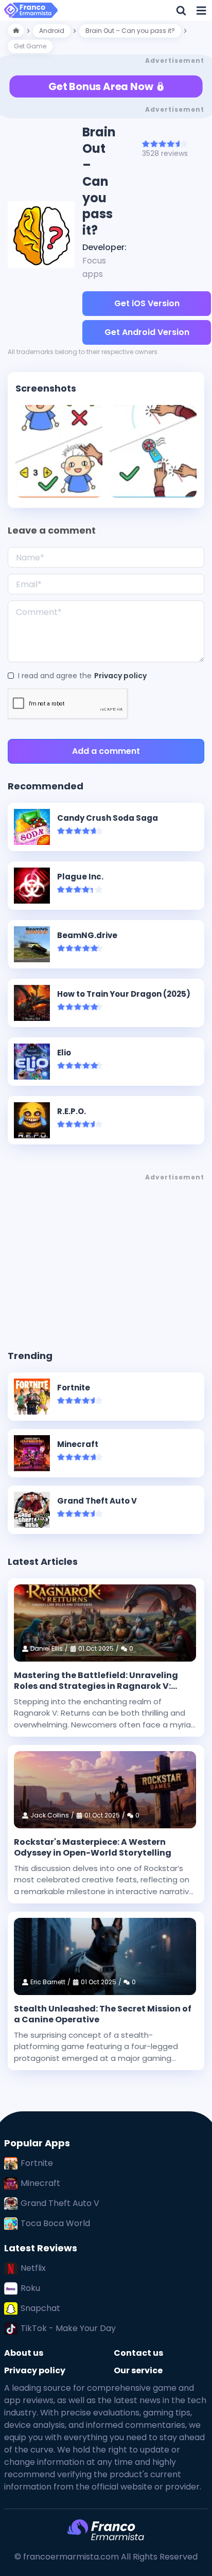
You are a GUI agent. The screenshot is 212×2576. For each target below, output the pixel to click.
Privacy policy (120, 676)
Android (52, 31)
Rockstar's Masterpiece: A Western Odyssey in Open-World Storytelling (93, 1848)
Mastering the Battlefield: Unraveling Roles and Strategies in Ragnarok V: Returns (96, 1681)
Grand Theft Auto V (60, 2203)
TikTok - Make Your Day (68, 2328)
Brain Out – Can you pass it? (130, 31)
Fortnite (37, 2163)
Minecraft (40, 2183)
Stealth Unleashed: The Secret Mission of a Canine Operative (103, 2014)
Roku (30, 2288)
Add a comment (106, 751)
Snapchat (40, 2308)
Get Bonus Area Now (101, 86)
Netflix (33, 2268)
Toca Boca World (55, 2223)
